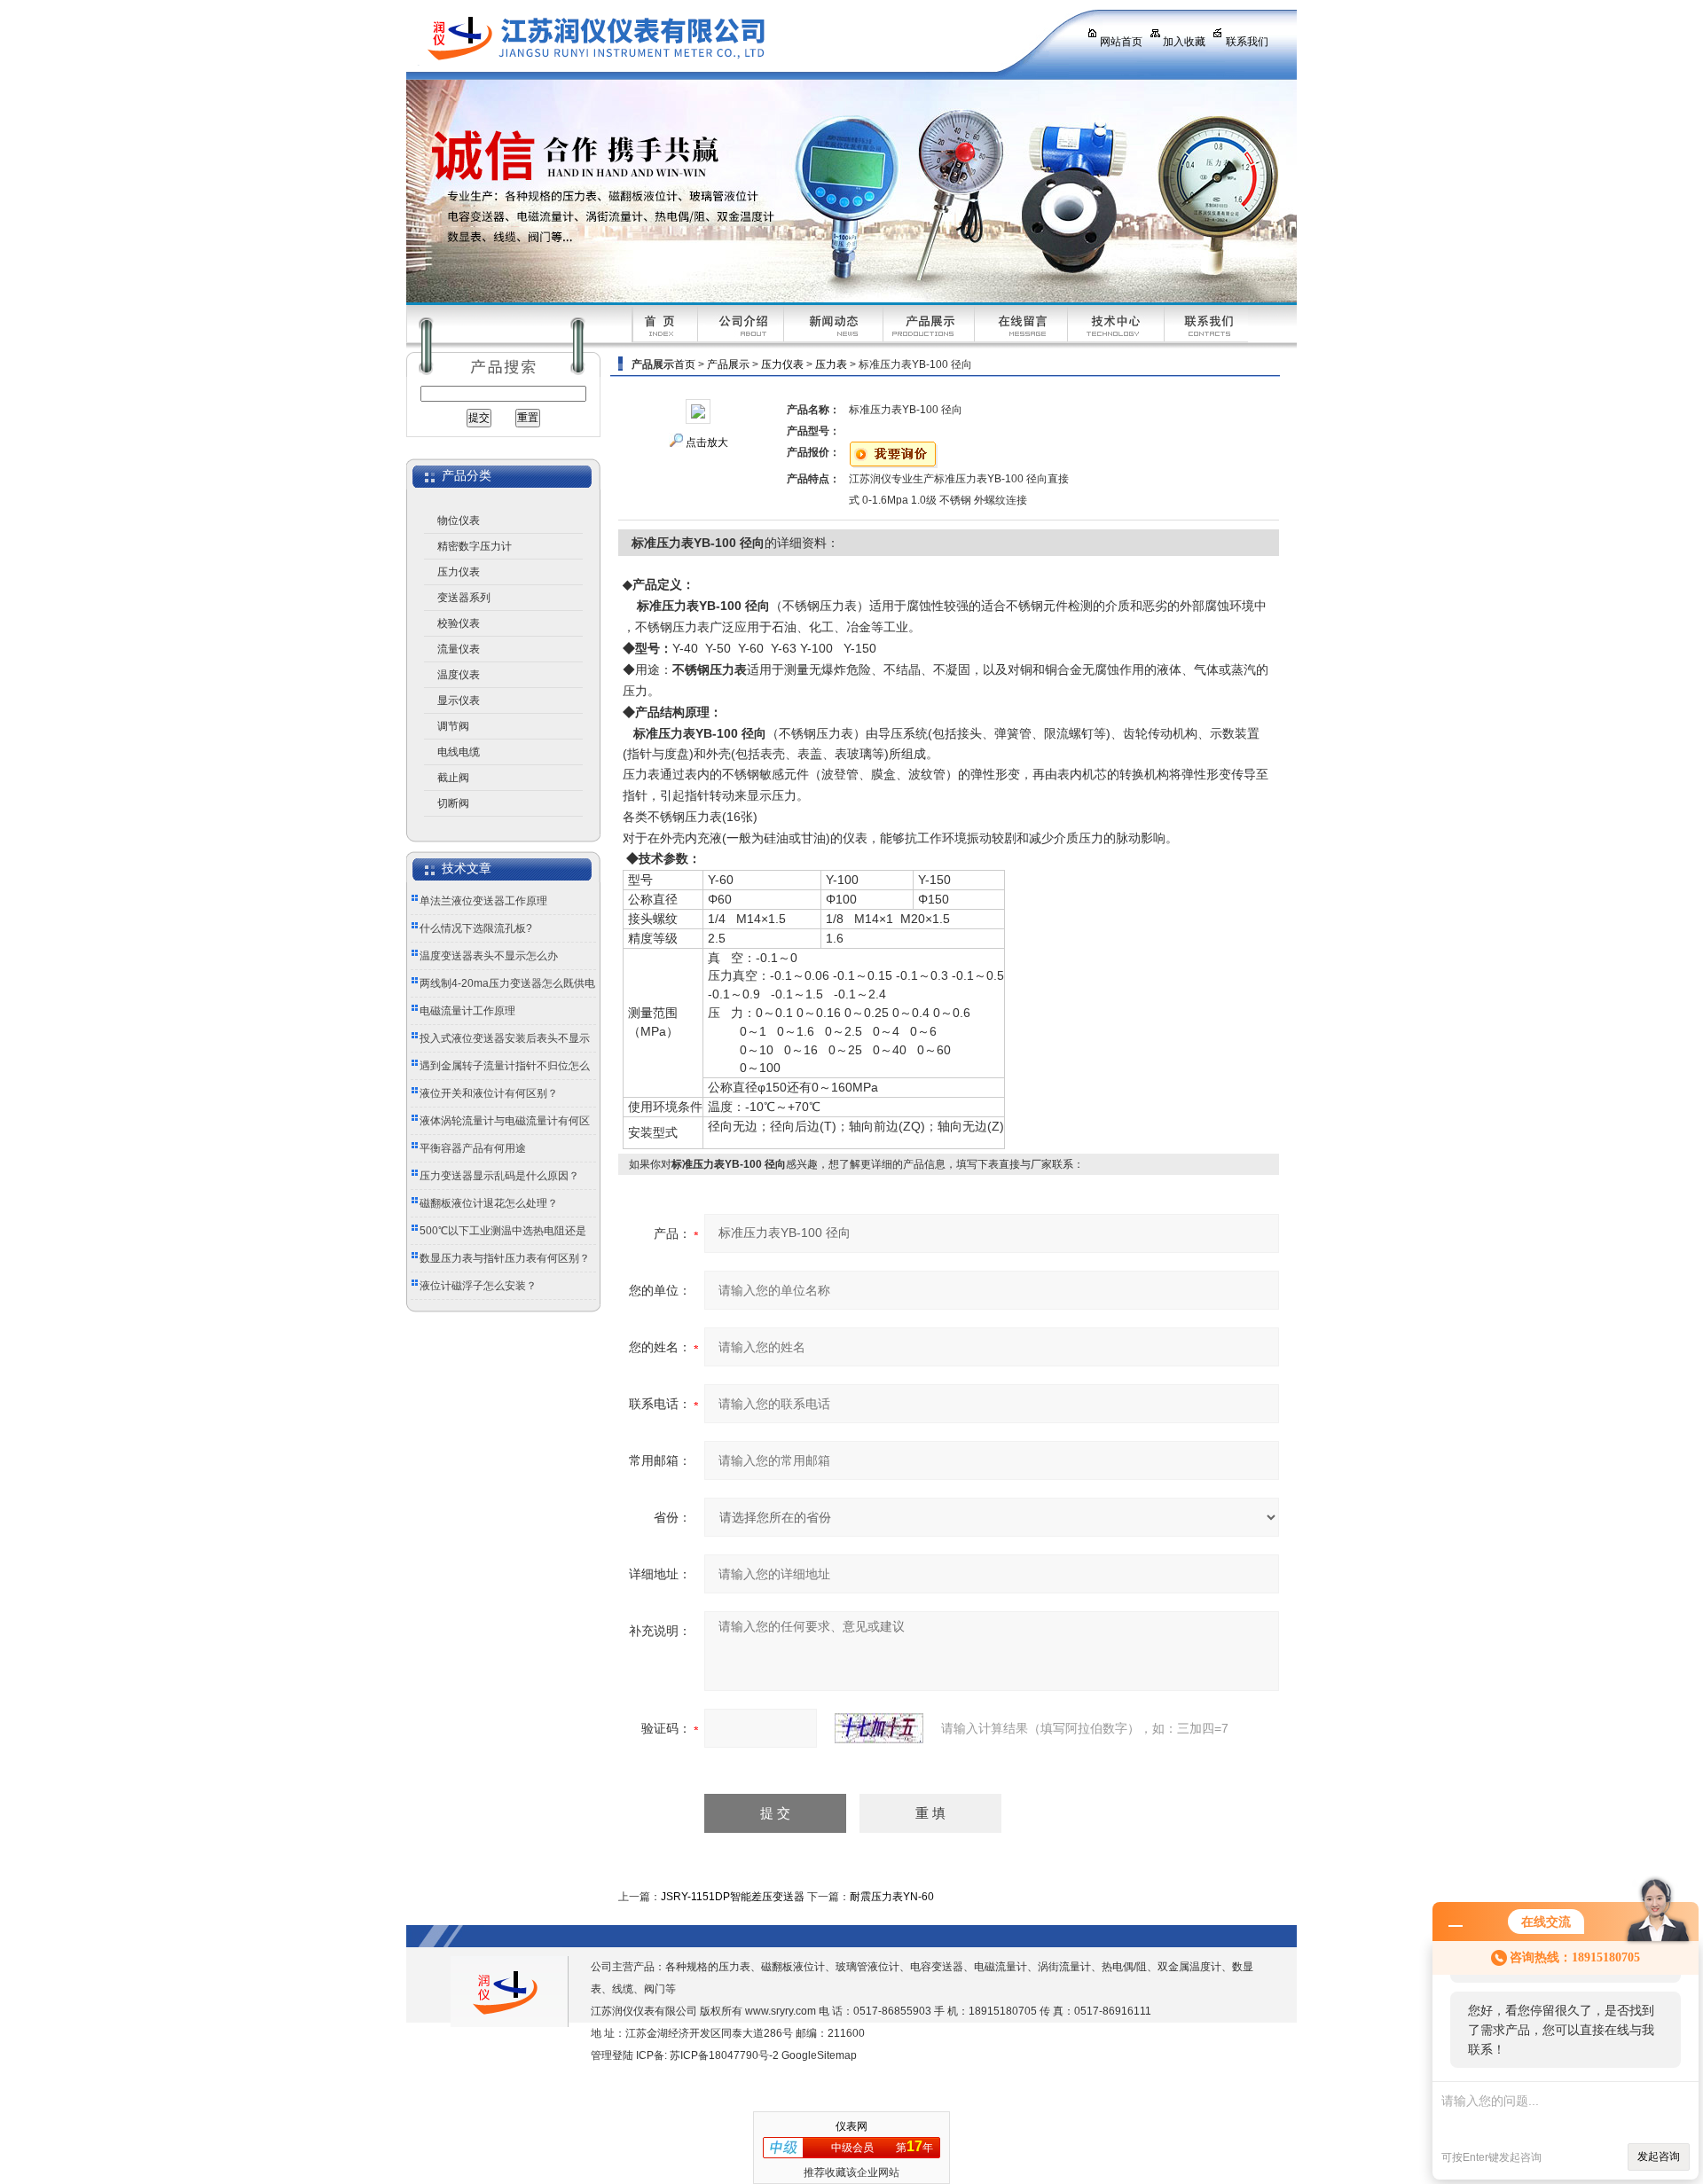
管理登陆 (612, 2055)
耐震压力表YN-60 (892, 1897)
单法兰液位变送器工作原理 (483, 901)
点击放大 (707, 442)
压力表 (831, 364)
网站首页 (1121, 42)
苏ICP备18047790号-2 (724, 2055)
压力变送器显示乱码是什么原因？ (499, 1176)
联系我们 (1247, 42)
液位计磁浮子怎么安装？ (478, 1286)
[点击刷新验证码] (879, 1728)
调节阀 (453, 726)
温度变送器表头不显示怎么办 (489, 956)
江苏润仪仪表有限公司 (730, 40)
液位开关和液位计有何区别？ (489, 1093)
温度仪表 (459, 675)
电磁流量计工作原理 (467, 1011)
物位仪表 (459, 521)
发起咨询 (1659, 2157)
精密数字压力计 (475, 546)
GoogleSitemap (819, 2055)
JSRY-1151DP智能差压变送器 (733, 1897)
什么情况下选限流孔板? (476, 928)
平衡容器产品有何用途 (473, 1148)
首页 (685, 364)
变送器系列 (464, 598)
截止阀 (453, 778)
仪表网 (851, 2126)
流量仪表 (459, 649)
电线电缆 (459, 752)
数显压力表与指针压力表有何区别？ (505, 1258)
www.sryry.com (781, 2011)
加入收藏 (1184, 42)
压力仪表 (459, 572)
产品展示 (728, 364)
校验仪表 (459, 623)
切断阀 (453, 803)
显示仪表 (459, 701)
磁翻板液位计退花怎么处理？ (489, 1203)
